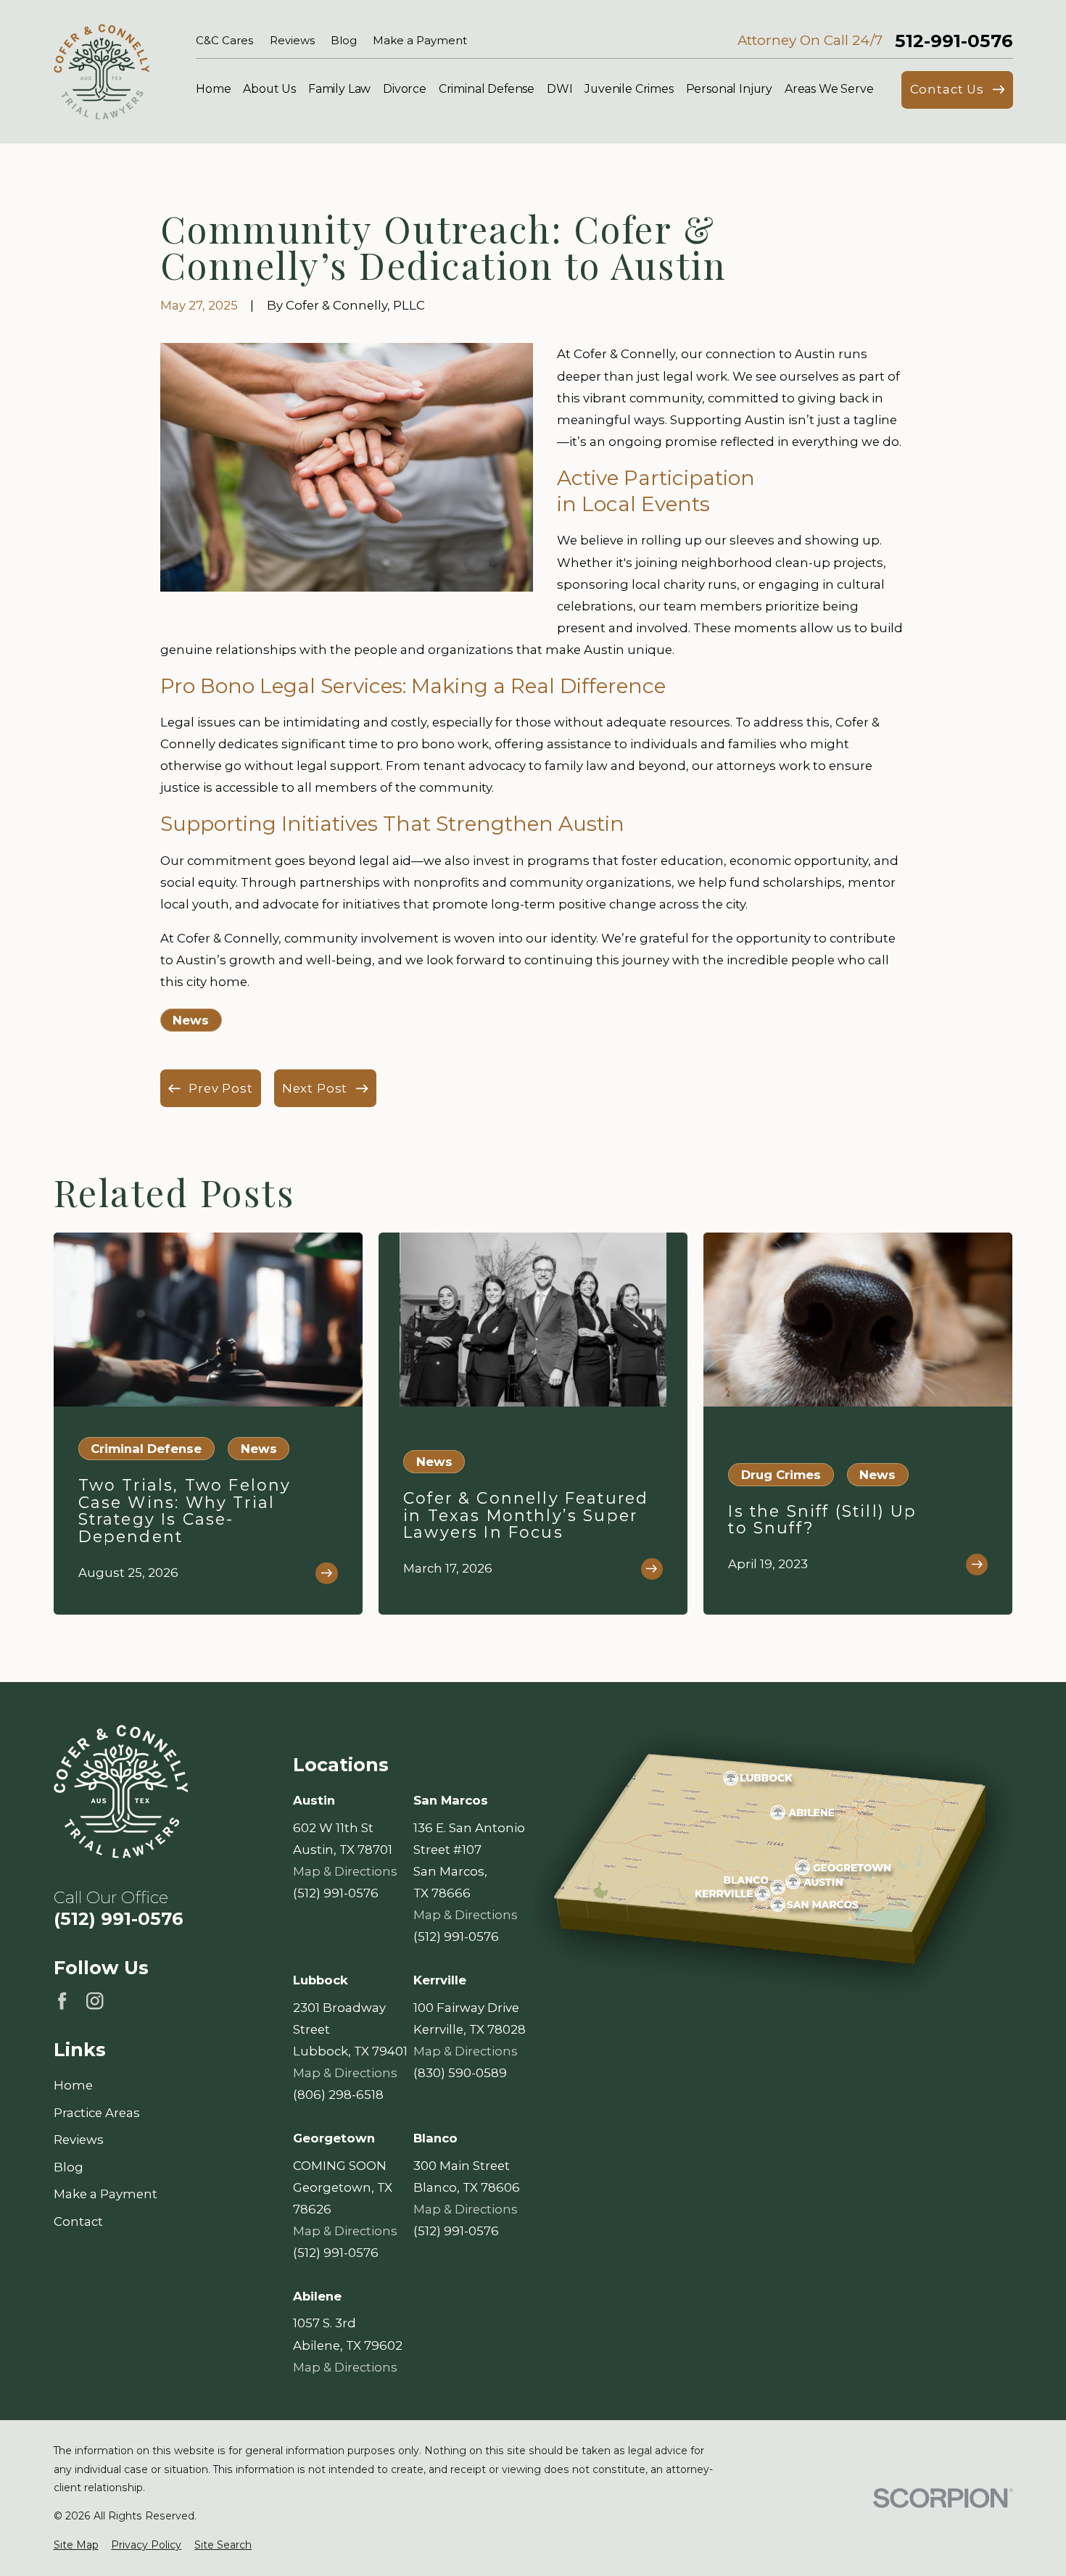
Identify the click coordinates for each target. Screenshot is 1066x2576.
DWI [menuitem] (560, 89)
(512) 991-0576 (119, 1918)
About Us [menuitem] (269, 89)
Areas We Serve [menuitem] (829, 89)
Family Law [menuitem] (339, 89)
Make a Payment (420, 41)
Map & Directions (345, 1871)
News (191, 1020)
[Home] (102, 72)
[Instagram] (95, 2001)
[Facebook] (62, 2001)
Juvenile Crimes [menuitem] (629, 89)
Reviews (292, 41)
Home (73, 2085)
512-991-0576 (954, 41)
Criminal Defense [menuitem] (487, 89)
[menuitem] (76, 2545)
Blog (344, 41)
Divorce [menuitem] (405, 89)
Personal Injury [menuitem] (730, 89)
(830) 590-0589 (460, 2073)
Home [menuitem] (213, 89)
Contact (78, 2221)
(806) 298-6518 (338, 2095)
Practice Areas (97, 2113)
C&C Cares (224, 41)
